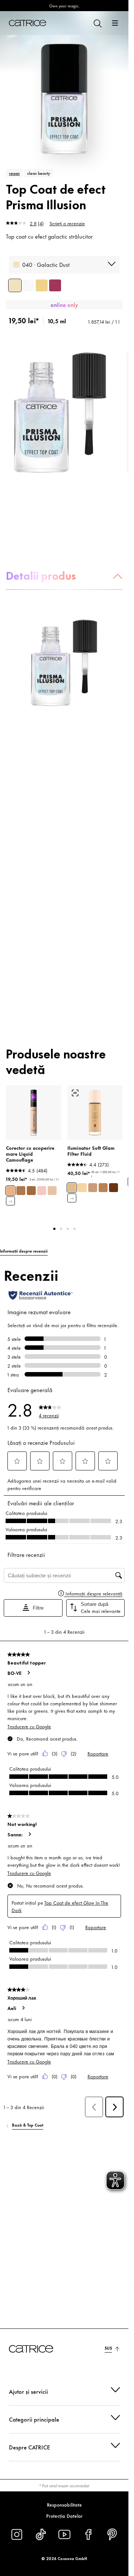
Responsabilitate (64, 2504)
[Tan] (103, 1188)
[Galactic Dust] (15, 285)
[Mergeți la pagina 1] (54, 1229)
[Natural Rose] (42, 1191)
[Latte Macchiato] (21, 1191)
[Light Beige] (10, 1191)
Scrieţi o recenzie (67, 223)
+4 (72, 1198)
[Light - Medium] (72, 1188)
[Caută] (97, 23)
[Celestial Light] (42, 285)
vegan (14, 173)
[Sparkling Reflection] (28, 285)
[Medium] (93, 1188)
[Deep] (114, 1188)
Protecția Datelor (64, 2516)
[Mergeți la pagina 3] (68, 1229)
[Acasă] (28, 23)
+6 (10, 1201)
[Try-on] (75, 1093)
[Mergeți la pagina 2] (61, 1229)
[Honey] (52, 1191)
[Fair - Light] (82, 1188)
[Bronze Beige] (31, 1191)
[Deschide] (115, 23)
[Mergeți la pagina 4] (74, 1229)
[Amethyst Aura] (55, 285)
